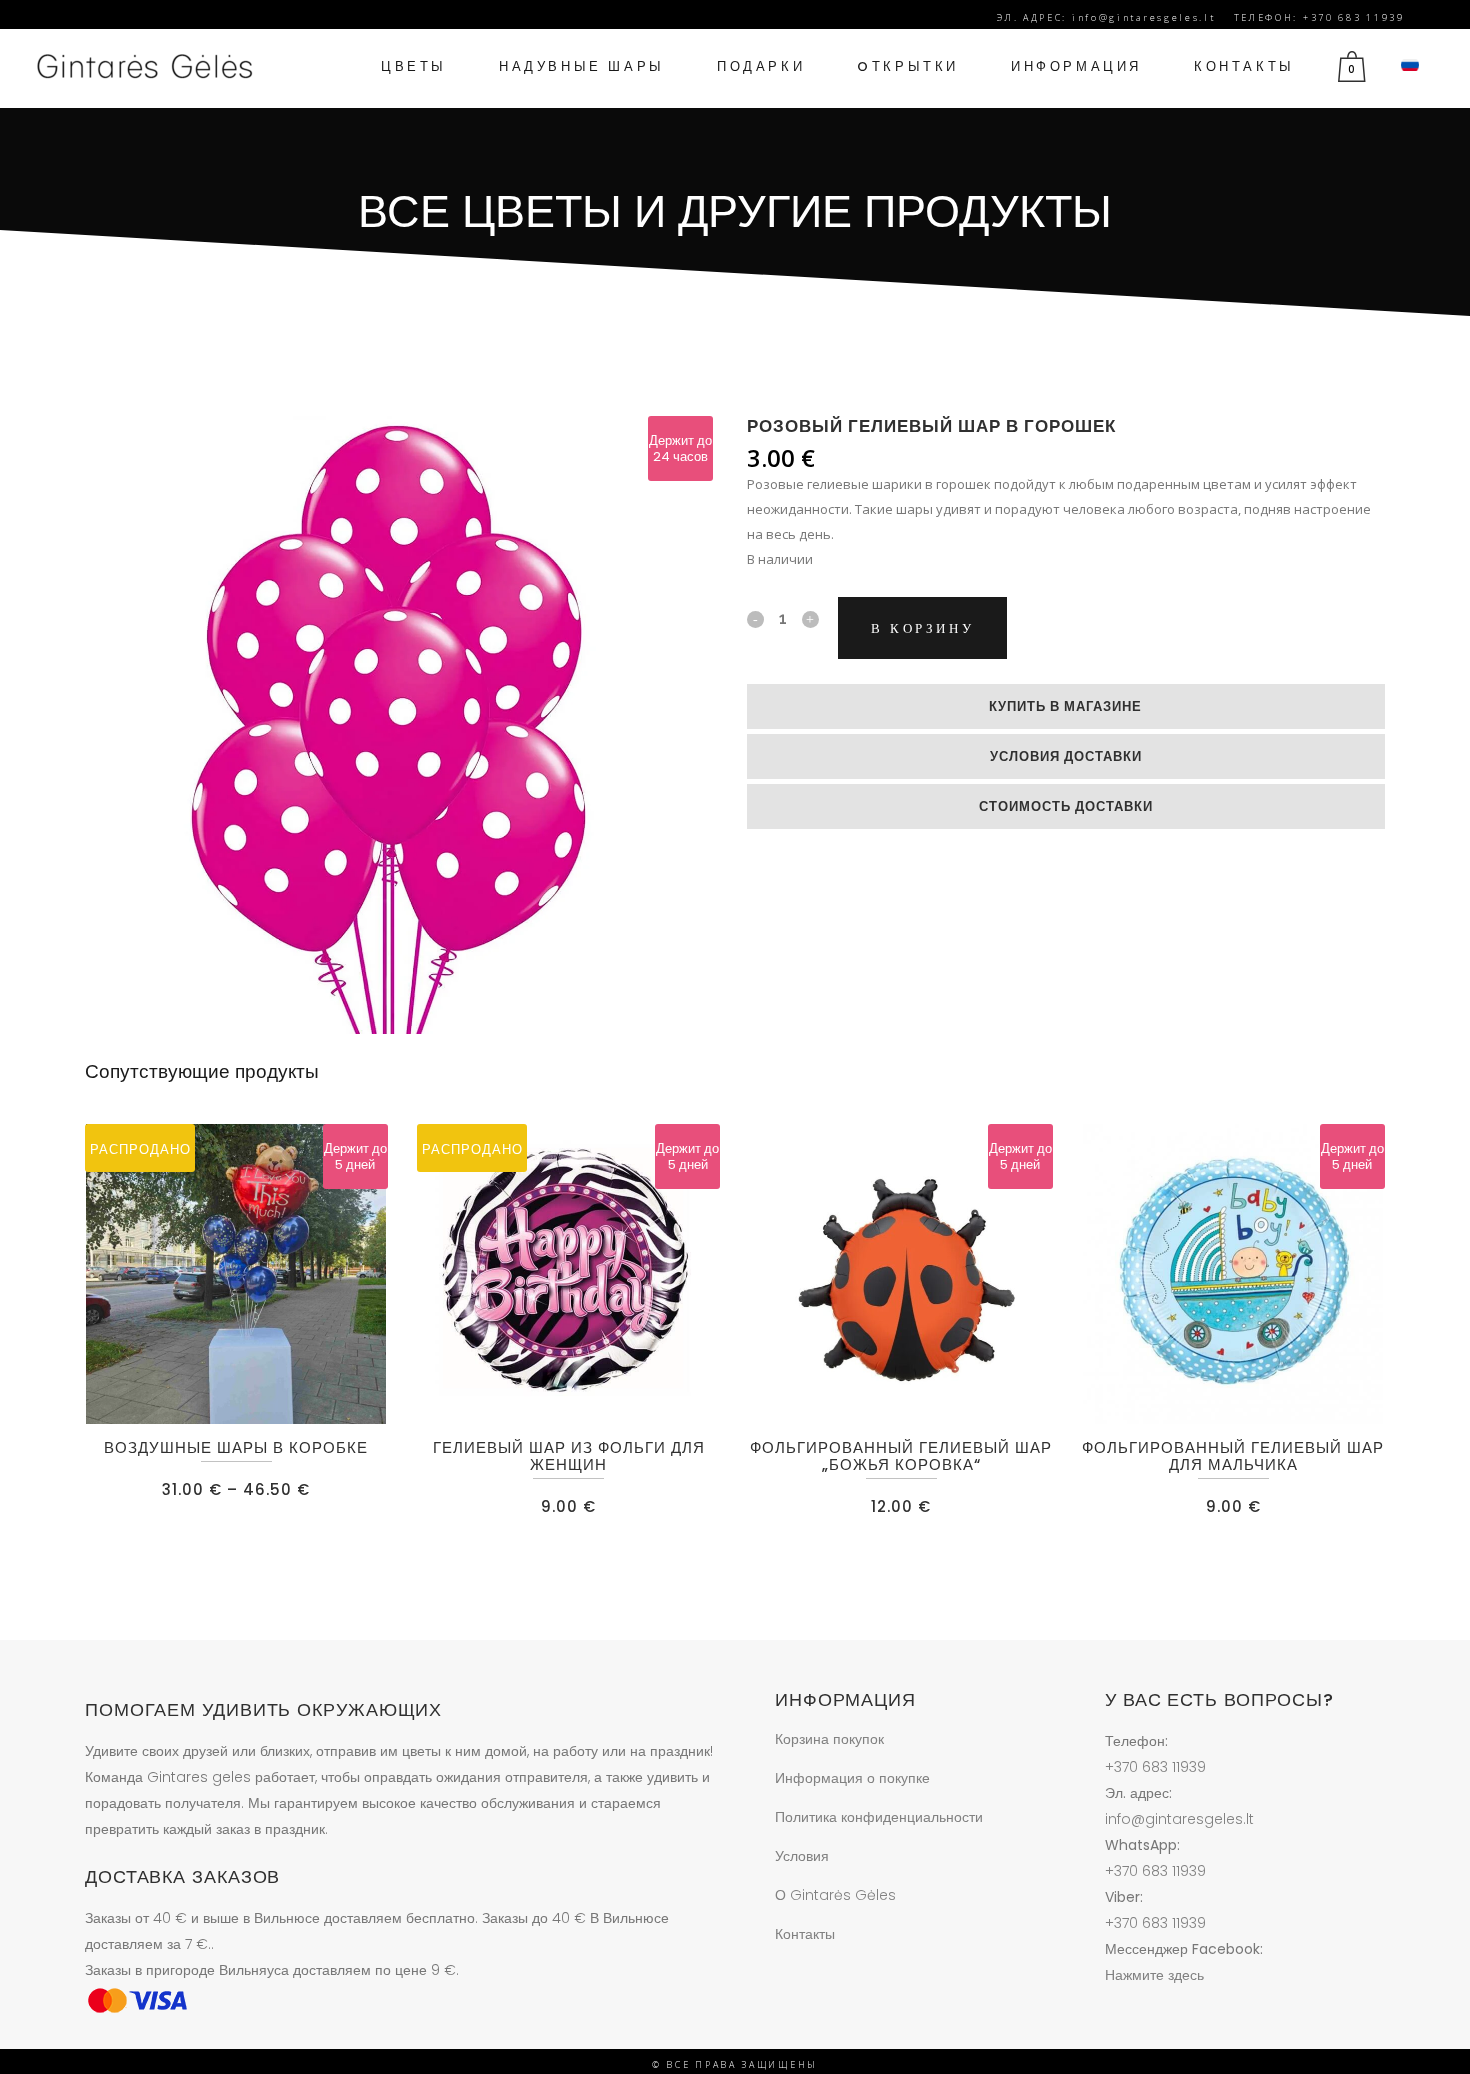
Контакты (805, 1934)
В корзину (922, 628)
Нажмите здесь (1154, 1975)
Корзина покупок (829, 1739)
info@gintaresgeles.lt (1179, 1819)
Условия (802, 1856)
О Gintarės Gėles (835, 1895)
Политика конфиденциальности (879, 1817)
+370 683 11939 (1155, 1767)
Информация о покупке (852, 1778)
